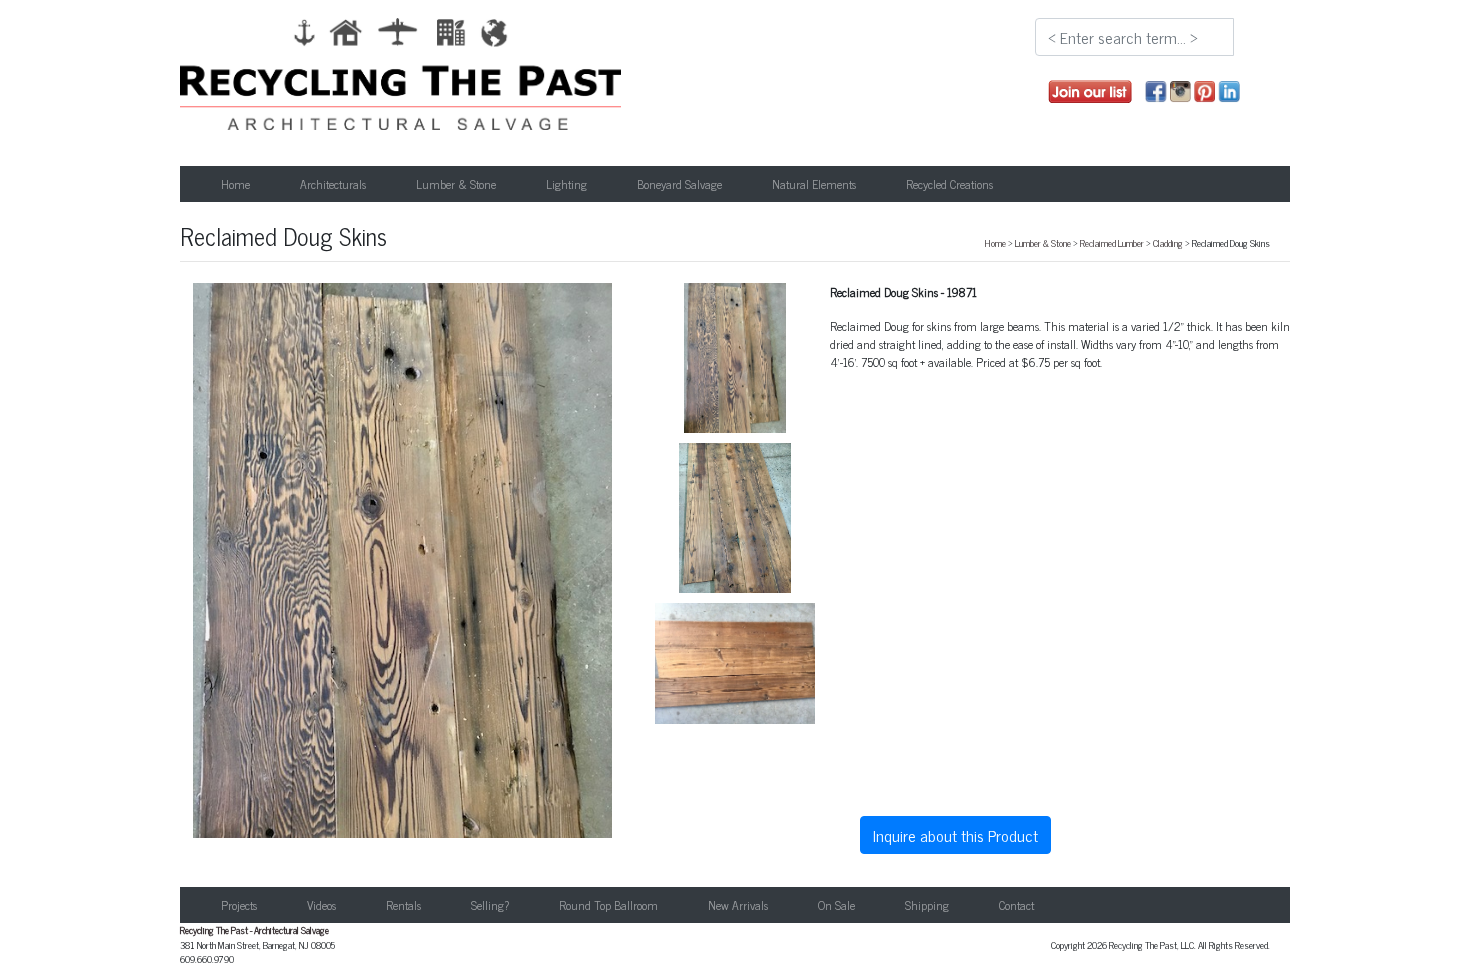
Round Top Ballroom (608, 905)
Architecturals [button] (333, 184)
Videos (321, 905)
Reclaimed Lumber (1112, 243)
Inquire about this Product (955, 835)
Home (235, 184)
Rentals (403, 905)
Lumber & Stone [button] (456, 184)
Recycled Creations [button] (949, 184)
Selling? (490, 905)
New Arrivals (738, 905)
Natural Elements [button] (814, 184)
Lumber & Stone (1043, 243)
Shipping (927, 905)
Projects (239, 905)
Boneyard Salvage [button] (679, 184)
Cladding (1168, 243)
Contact (1016, 905)
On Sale (836, 905)
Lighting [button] (566, 184)
